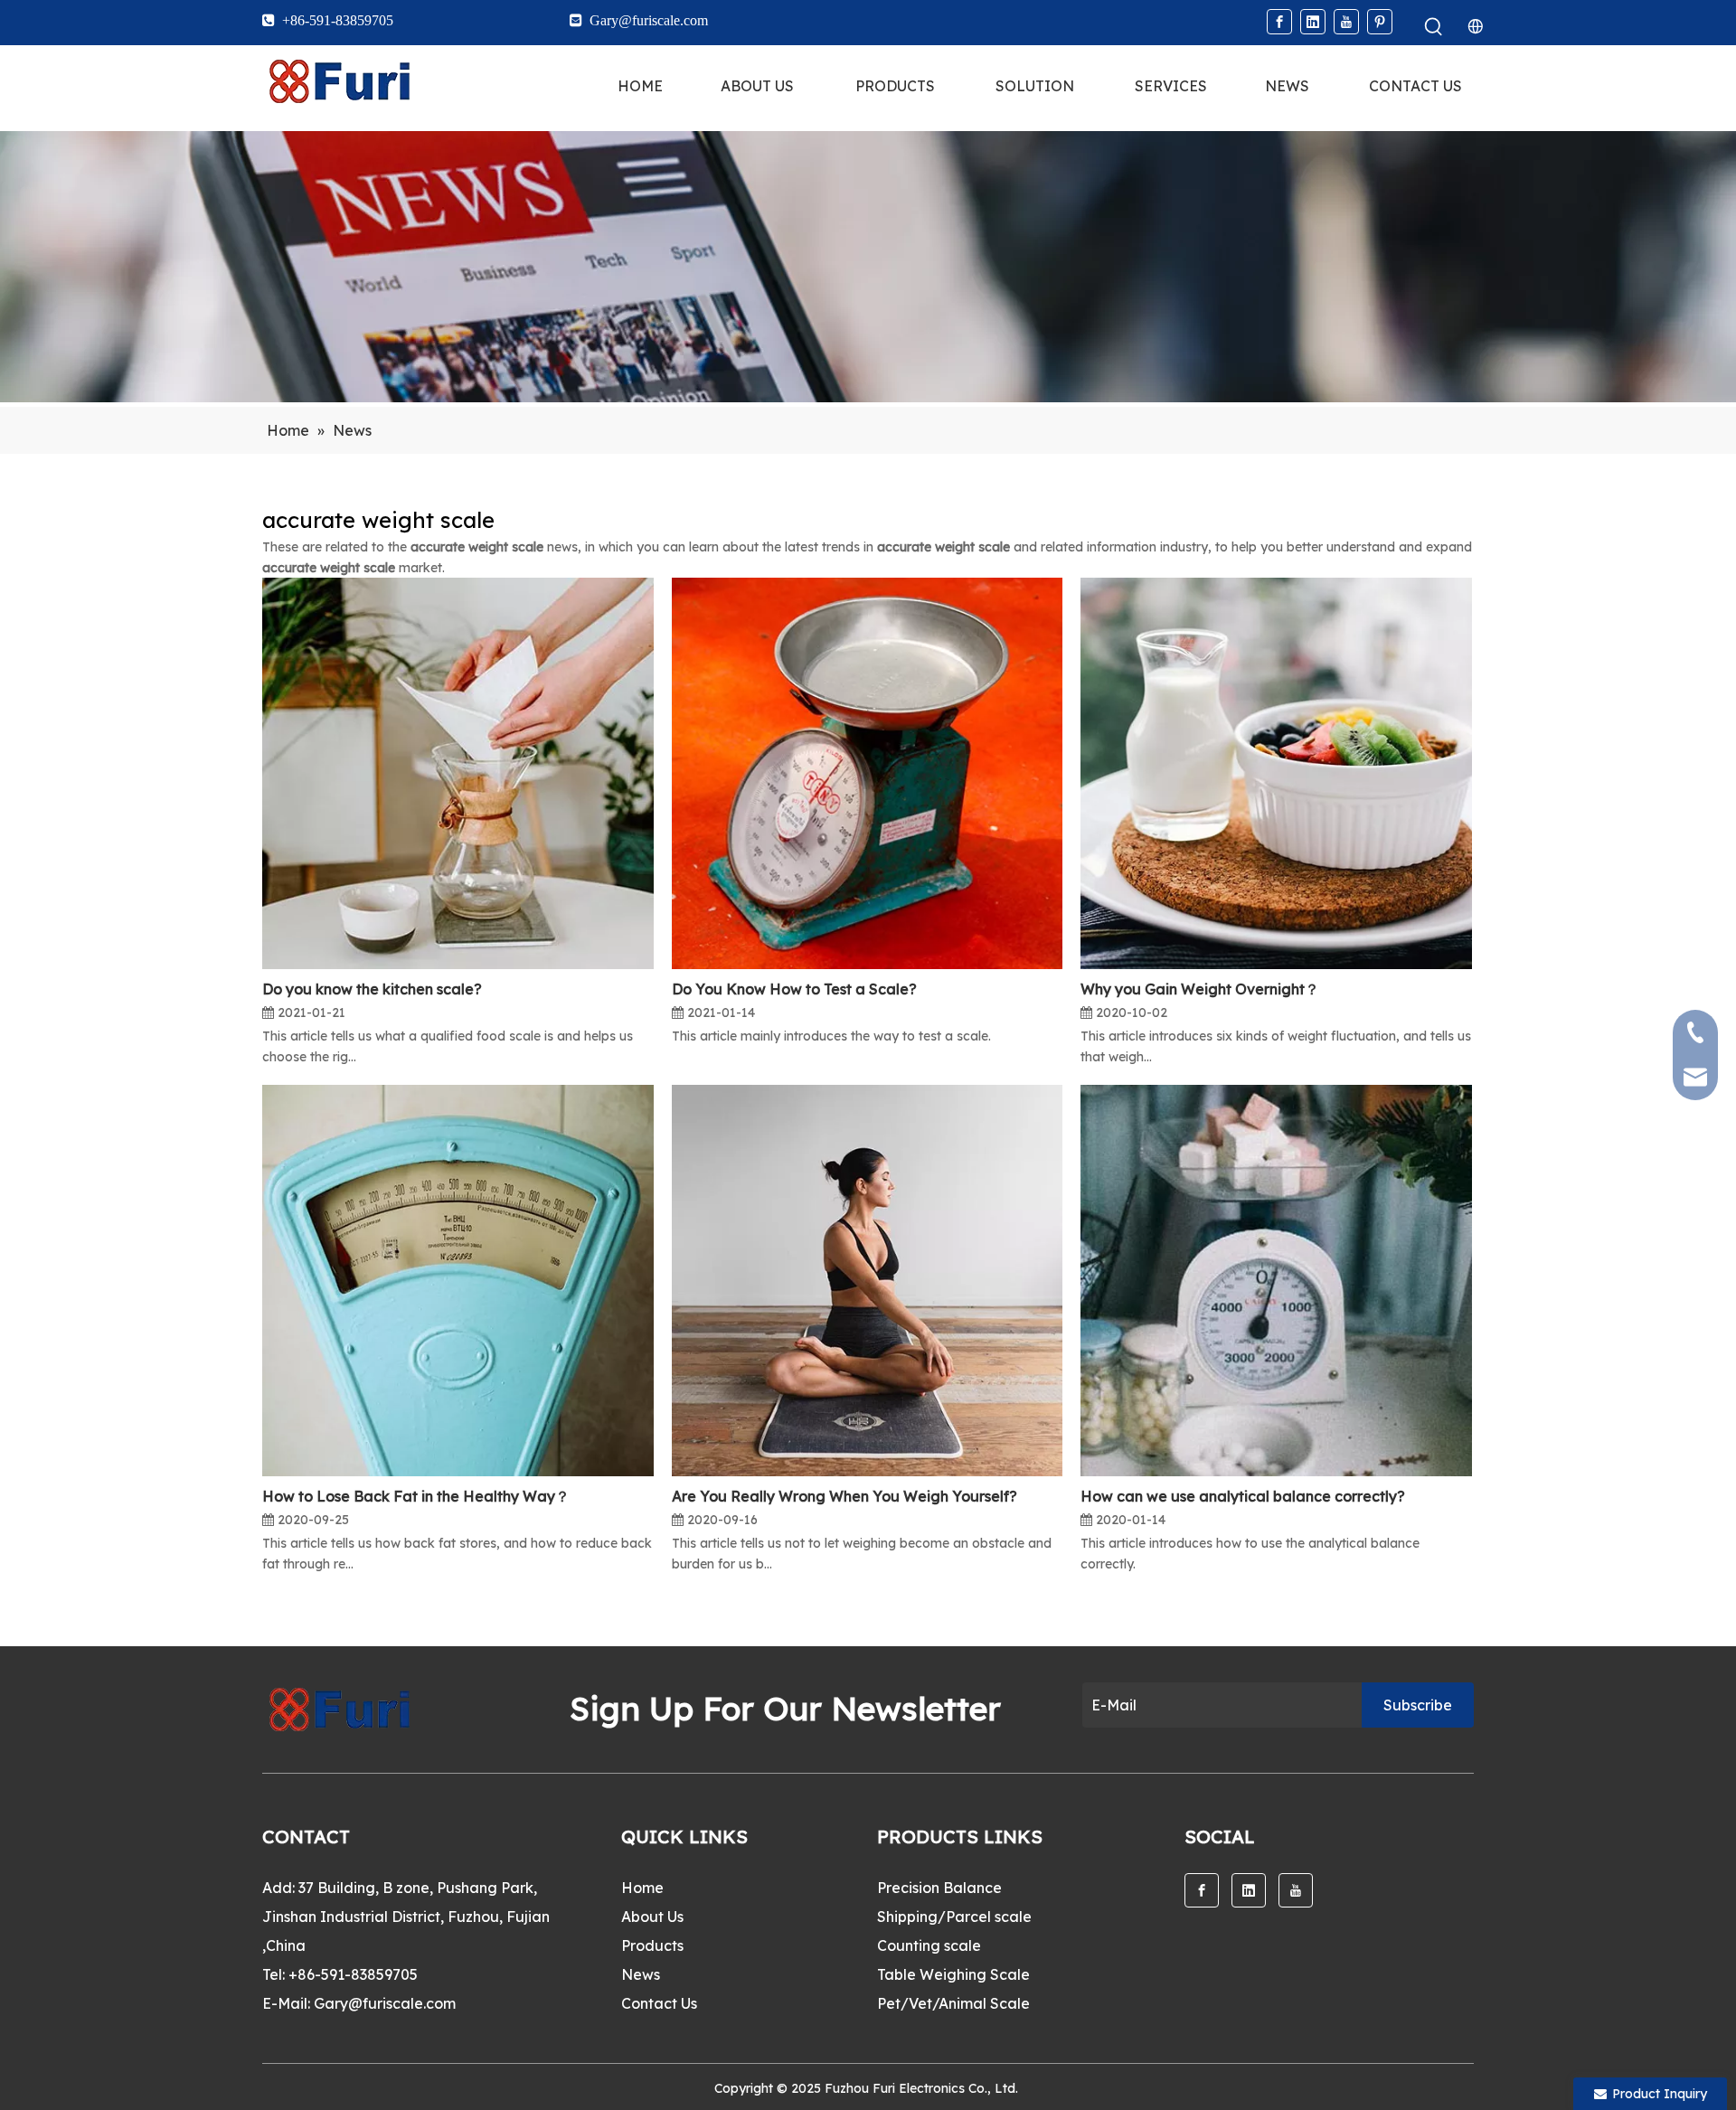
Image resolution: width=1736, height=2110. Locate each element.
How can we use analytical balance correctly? (1243, 1496)
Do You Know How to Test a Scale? (794, 989)
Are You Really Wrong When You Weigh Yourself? (844, 1496)
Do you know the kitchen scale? (372, 989)
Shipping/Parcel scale (954, 1917)
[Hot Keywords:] (1434, 27)
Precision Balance (939, 1888)
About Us (652, 1917)
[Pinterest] (1380, 22)
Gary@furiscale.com (385, 2003)
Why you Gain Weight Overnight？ (1200, 989)
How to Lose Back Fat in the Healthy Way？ (416, 1496)
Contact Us (659, 2003)
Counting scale (929, 1945)
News (641, 1974)
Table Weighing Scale (953, 1974)
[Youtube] (1346, 22)
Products (652, 1945)
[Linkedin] (1313, 22)
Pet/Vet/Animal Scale (953, 2003)
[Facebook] (1279, 22)
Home (642, 1888)
